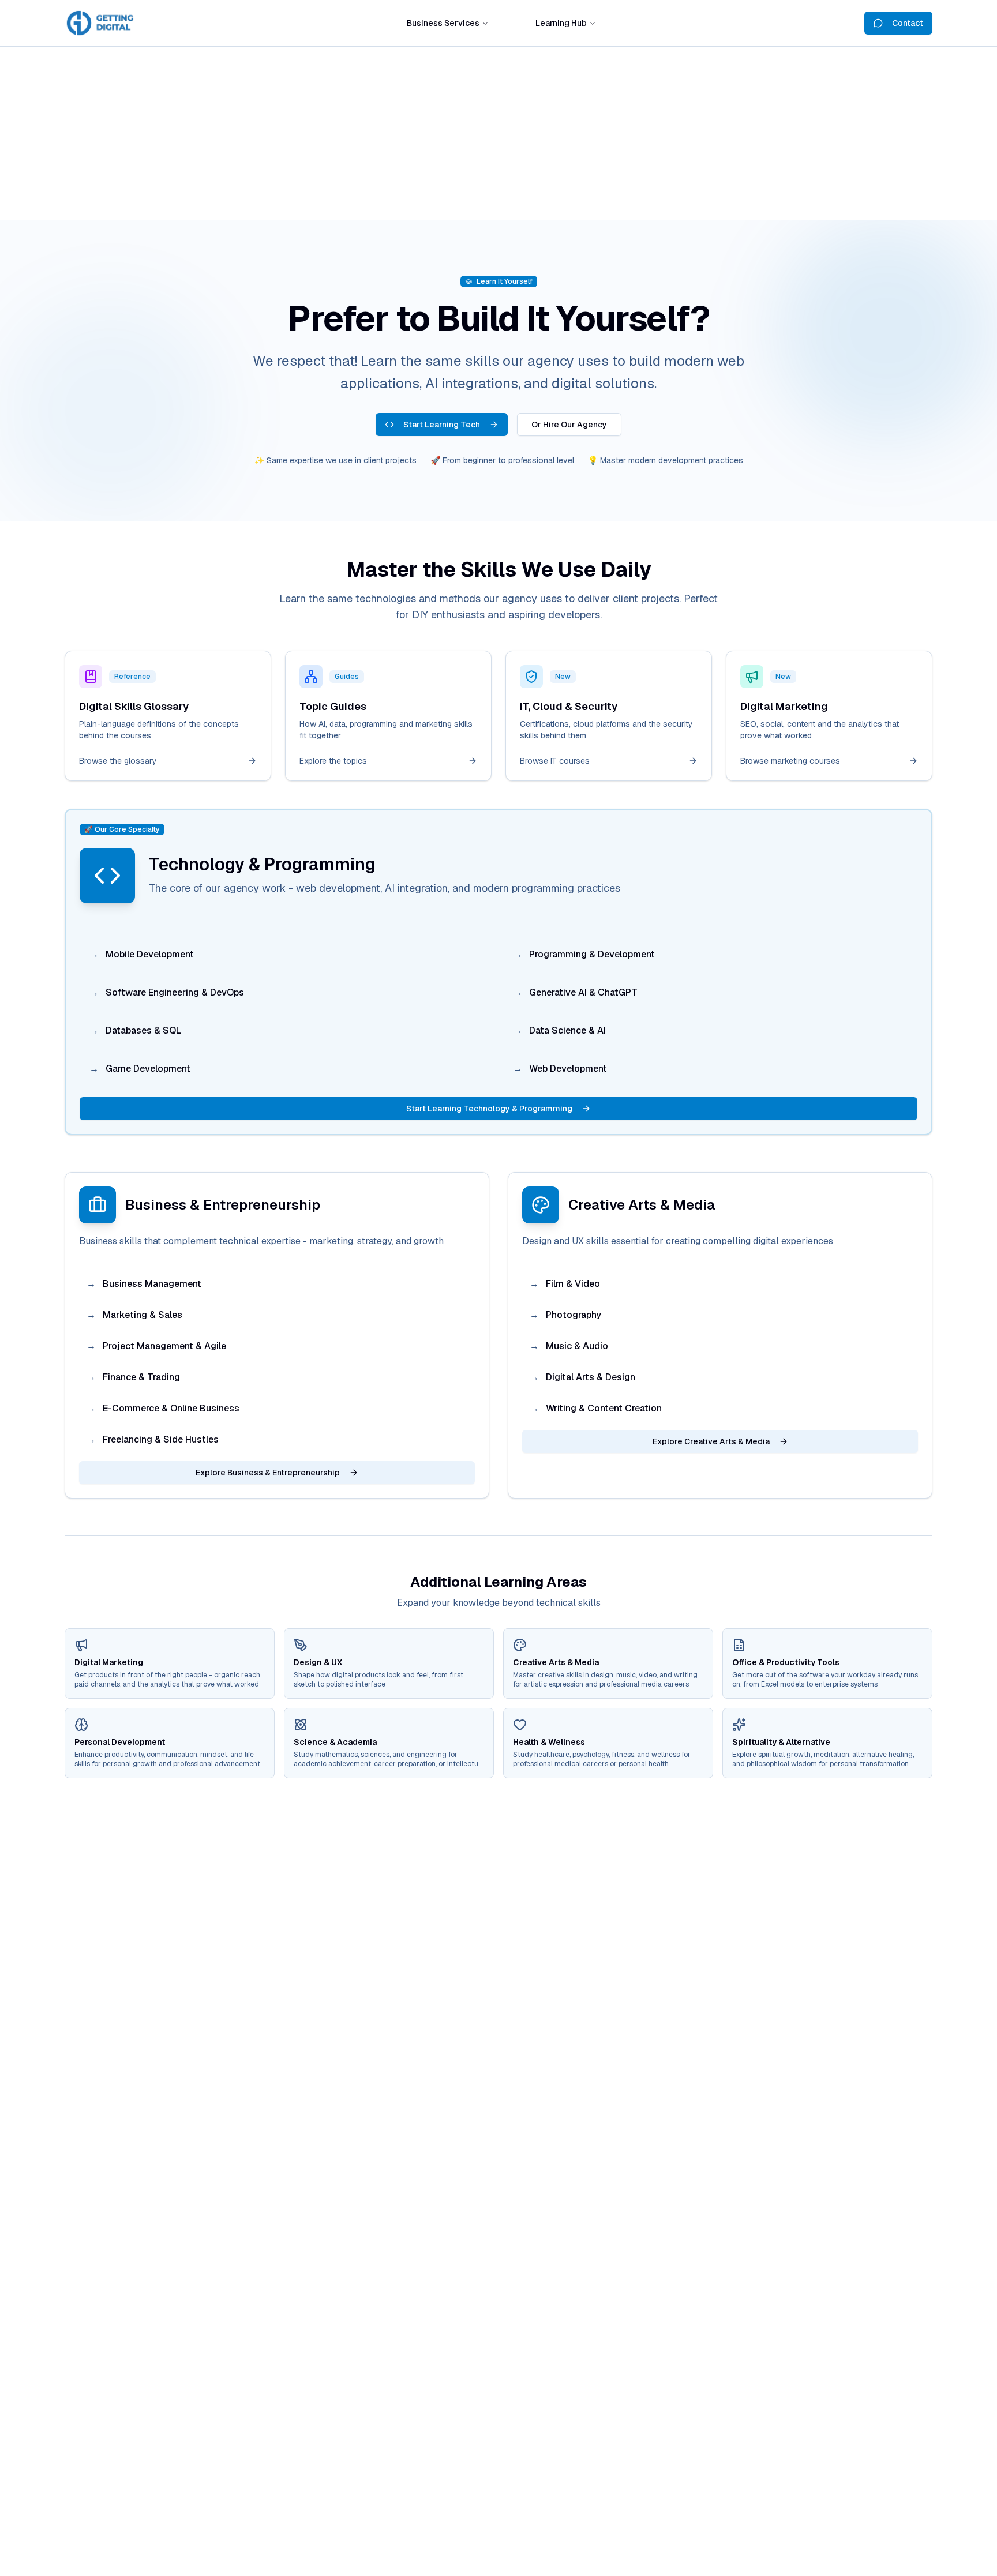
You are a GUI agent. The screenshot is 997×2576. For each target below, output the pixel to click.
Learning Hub (561, 23)
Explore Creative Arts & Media (711, 1441)
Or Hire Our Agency (569, 425)
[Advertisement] (498, 133)
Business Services (443, 23)
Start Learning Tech (442, 425)
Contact (908, 23)
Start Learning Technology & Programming (489, 1109)
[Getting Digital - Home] (102, 23)
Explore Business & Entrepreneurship (268, 1473)
